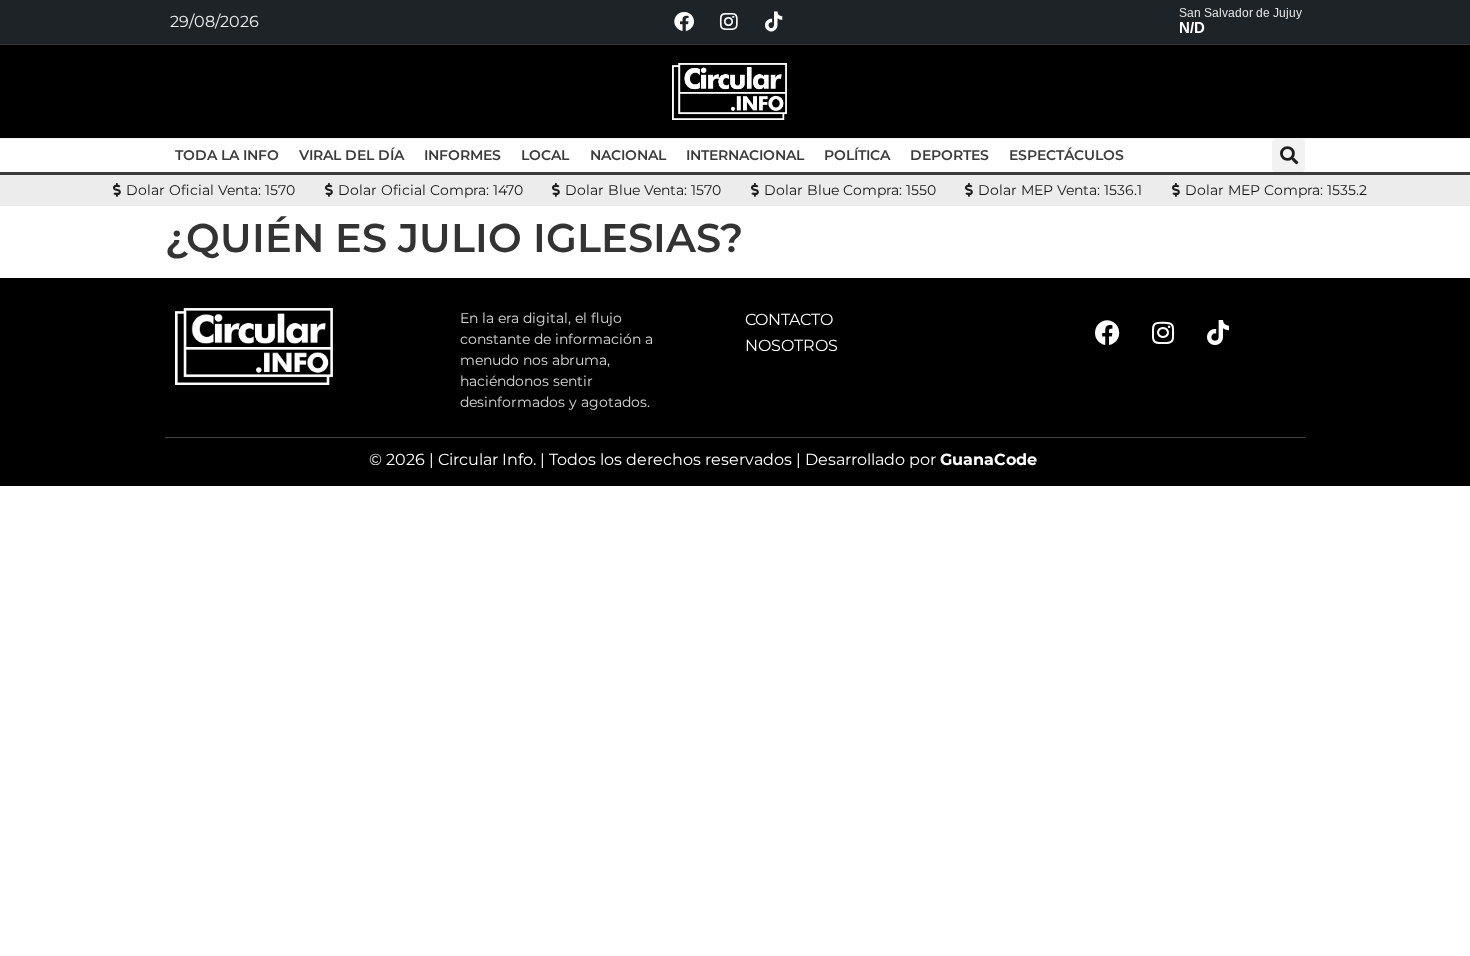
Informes (462, 155)
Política (857, 155)
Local (545, 155)
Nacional (628, 155)
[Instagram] (729, 22)
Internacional (745, 155)
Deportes (949, 155)
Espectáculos (1066, 155)
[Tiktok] (774, 22)
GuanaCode (988, 459)
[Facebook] (684, 22)
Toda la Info (227, 155)
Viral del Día (351, 155)
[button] (1288, 155)
